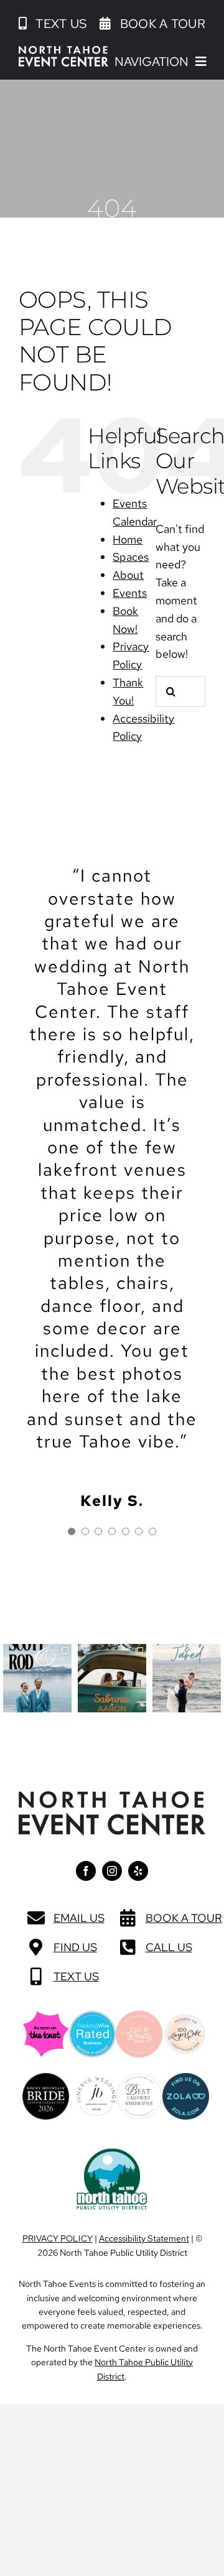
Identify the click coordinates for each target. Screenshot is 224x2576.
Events (130, 593)
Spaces (131, 557)
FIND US (75, 1947)
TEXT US (76, 1976)
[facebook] (86, 1871)
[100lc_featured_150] (185, 2019)
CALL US (169, 1947)
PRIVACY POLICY (58, 2238)
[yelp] (138, 1871)
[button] (53, 24)
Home (128, 539)
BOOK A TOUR (184, 1918)
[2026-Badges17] (46, 2078)
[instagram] (112, 1871)
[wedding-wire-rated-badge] (92, 2016)
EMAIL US (79, 1918)
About (128, 575)
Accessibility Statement (144, 2238)
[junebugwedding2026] (96, 2082)
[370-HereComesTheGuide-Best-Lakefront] (139, 2078)
